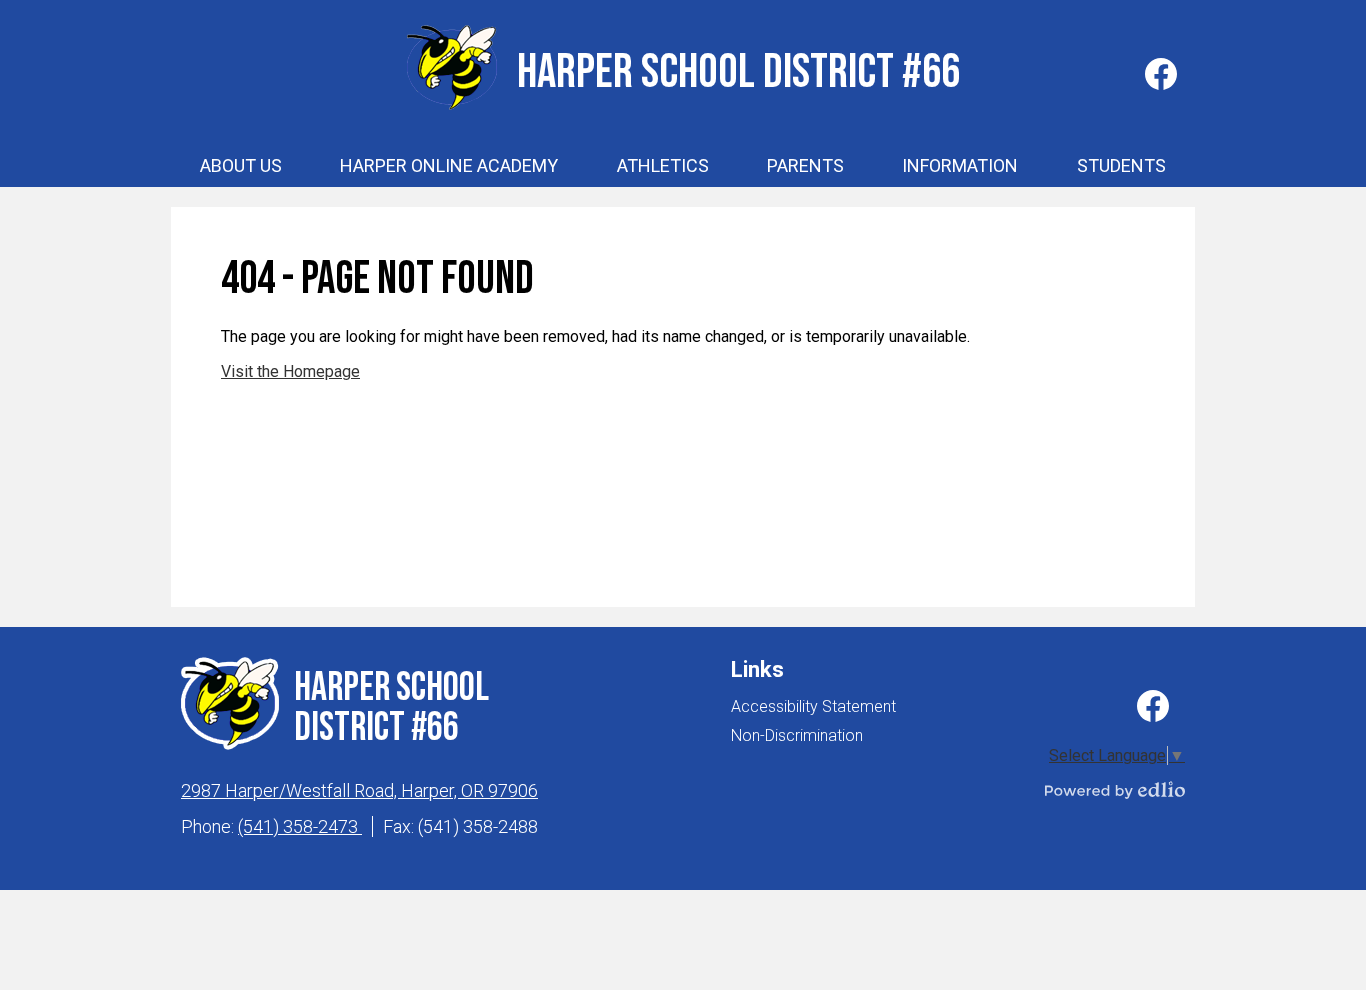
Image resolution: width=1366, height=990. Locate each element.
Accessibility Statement (813, 706)
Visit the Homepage (290, 371)
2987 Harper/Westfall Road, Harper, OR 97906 (359, 790)
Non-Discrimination (797, 735)
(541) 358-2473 (300, 826)
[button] (241, 166)
